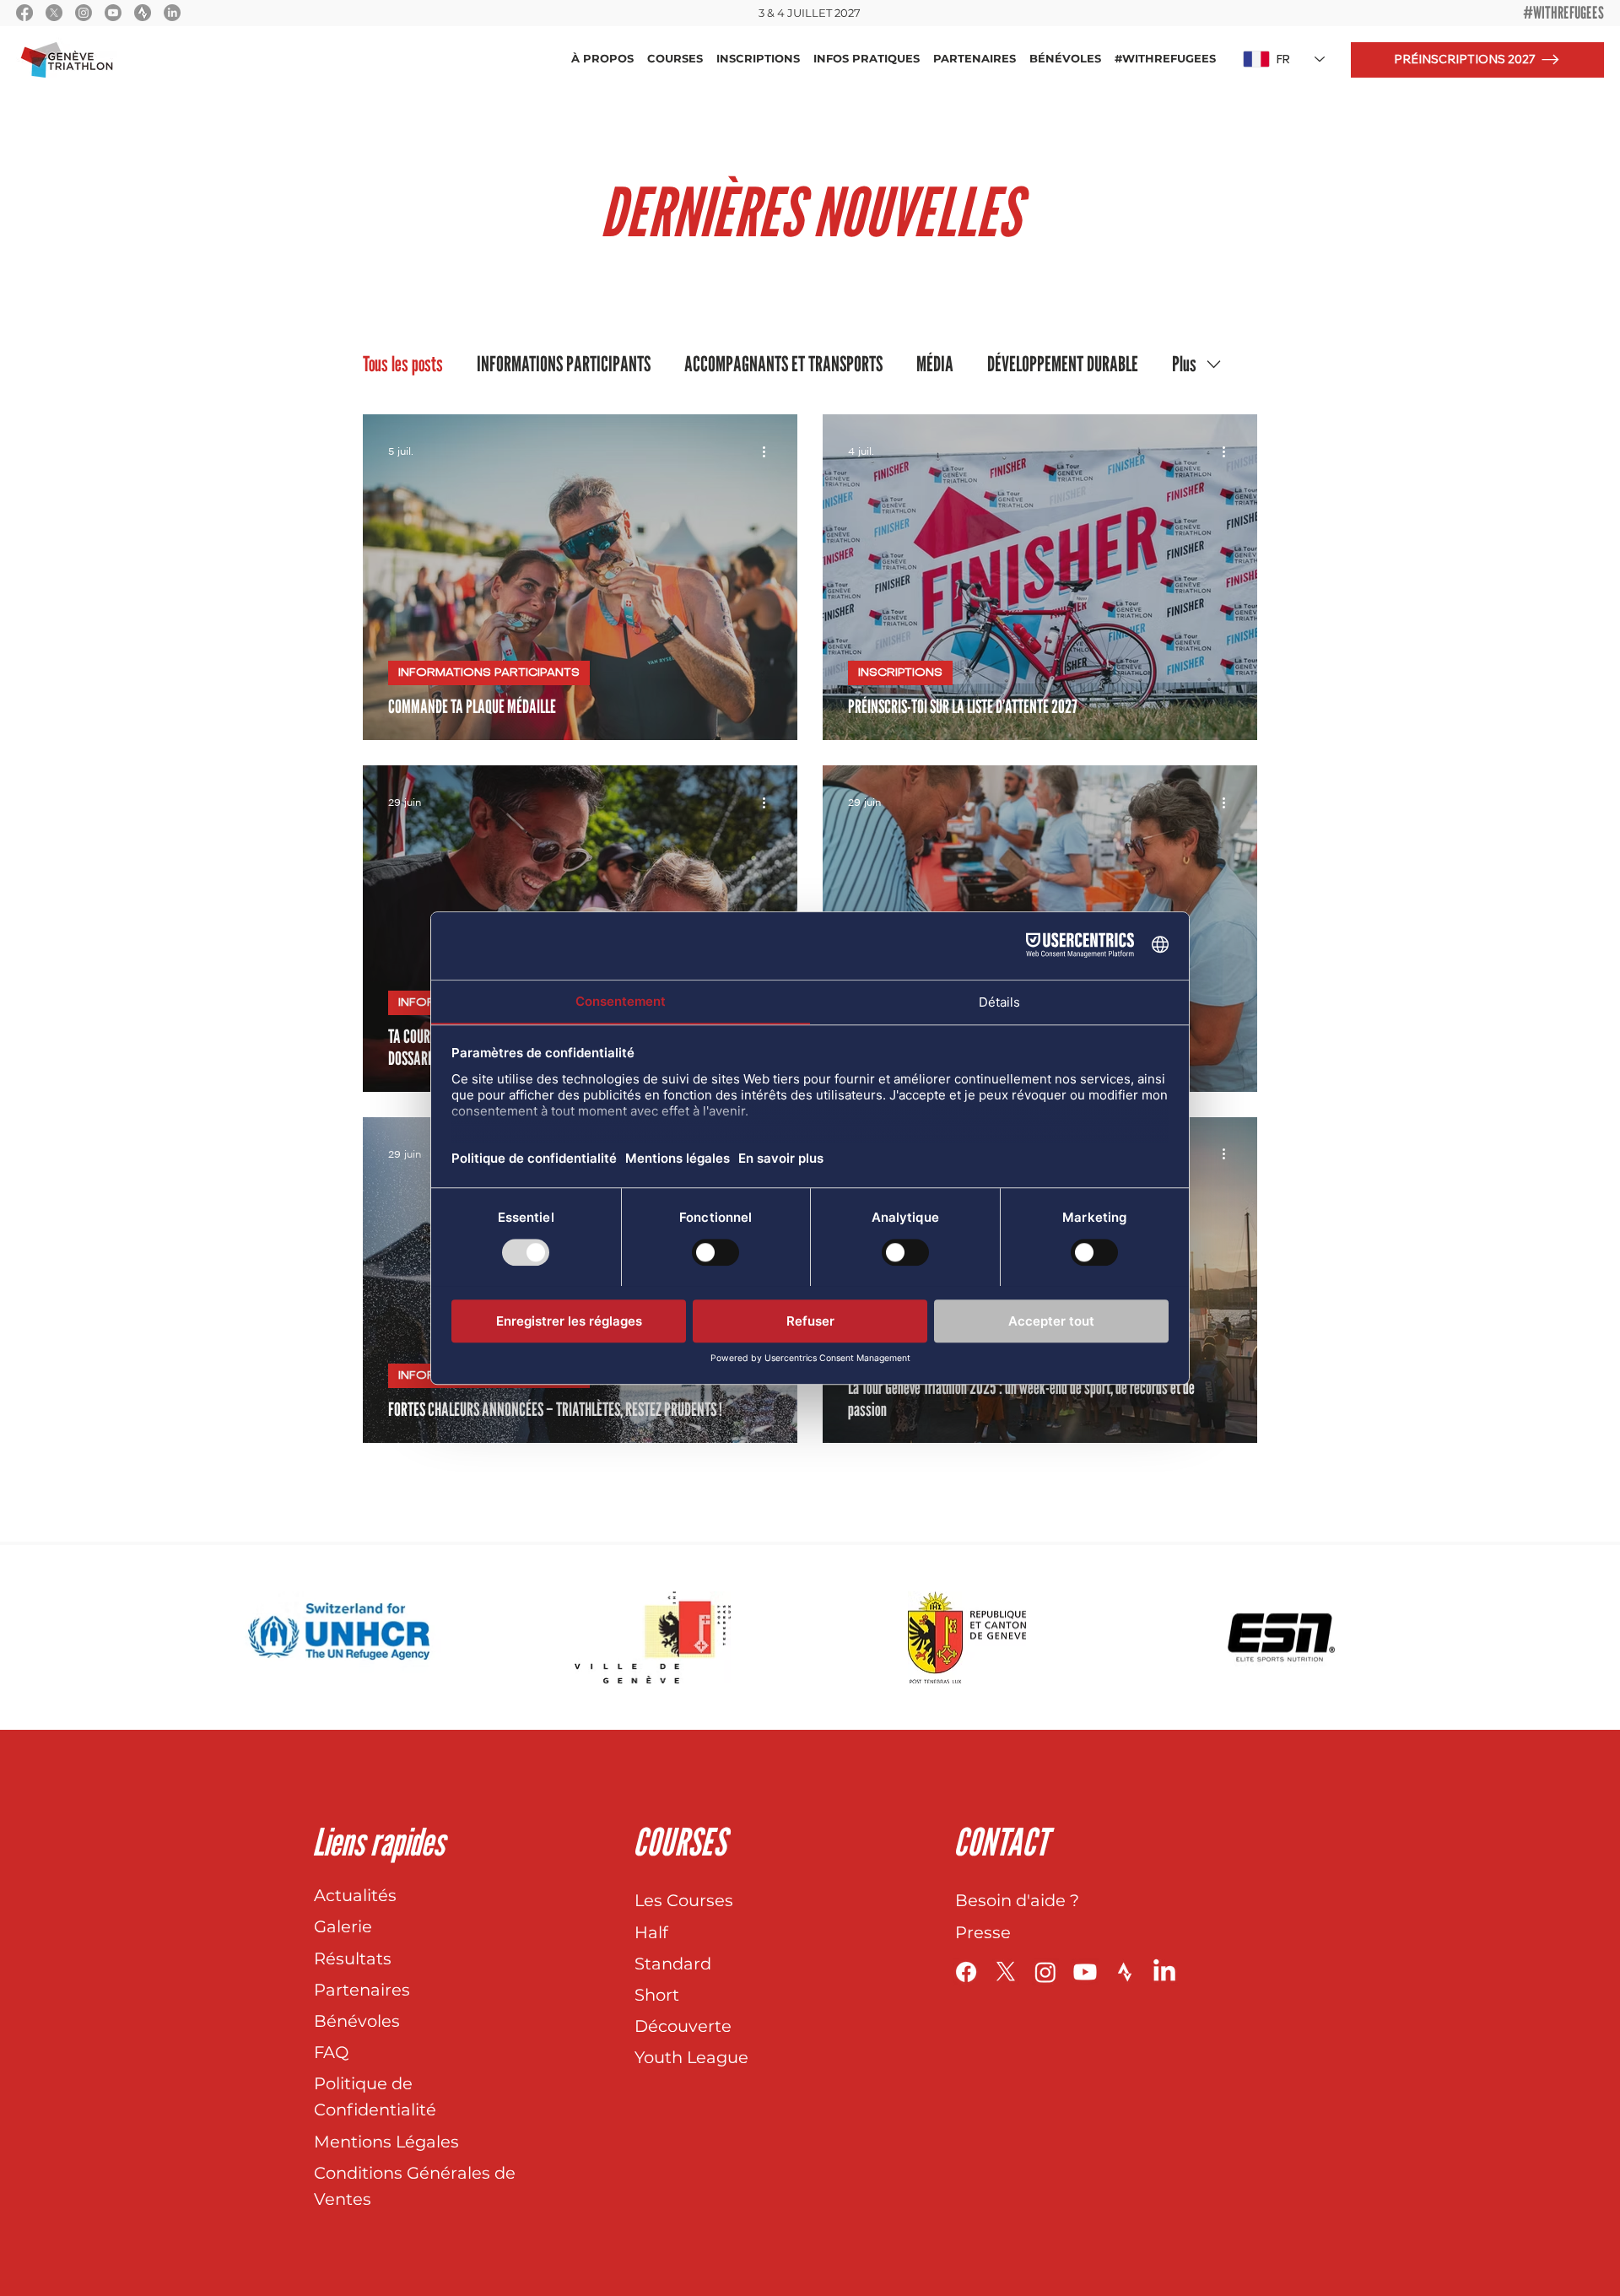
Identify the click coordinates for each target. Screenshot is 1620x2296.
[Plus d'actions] (769, 451)
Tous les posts (403, 364)
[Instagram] (84, 13)
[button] (602, 59)
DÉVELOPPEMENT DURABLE (1063, 364)
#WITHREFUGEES (1563, 13)
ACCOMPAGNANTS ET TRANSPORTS (783, 364)
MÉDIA (935, 364)
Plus (1184, 364)
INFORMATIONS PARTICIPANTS (564, 364)
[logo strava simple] (1125, 1972)
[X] (54, 13)
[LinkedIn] (172, 13)
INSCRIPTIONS (900, 673)
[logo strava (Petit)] (143, 13)
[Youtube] (113, 13)
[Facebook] (24, 13)
